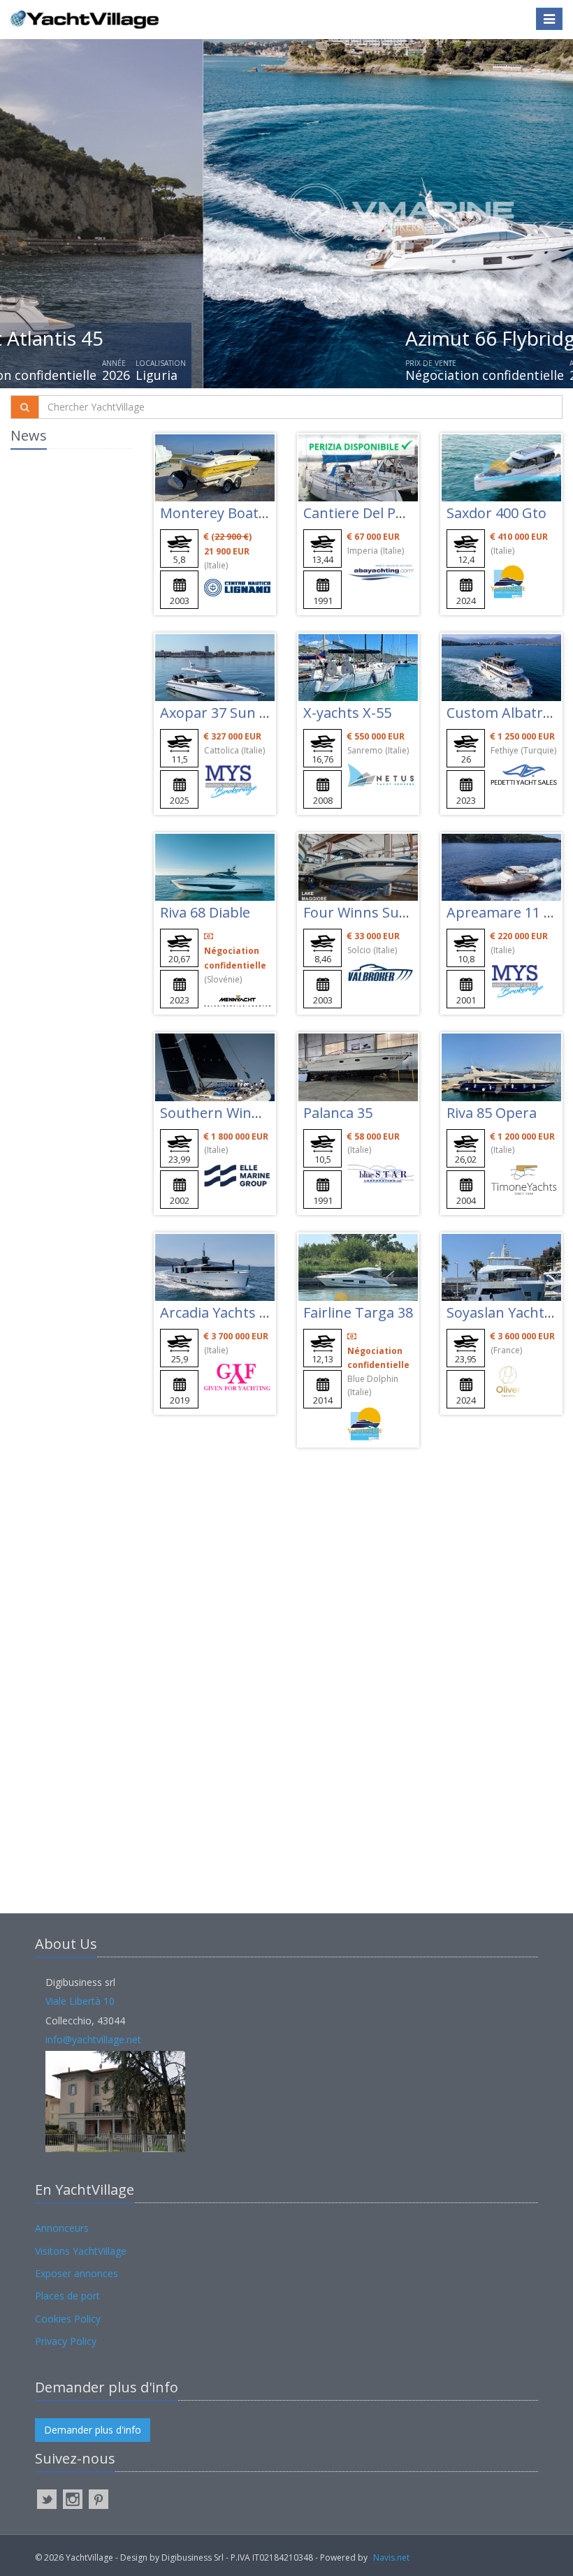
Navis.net (391, 2557)
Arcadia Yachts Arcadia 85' (245, 1312)
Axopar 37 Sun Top (223, 713)
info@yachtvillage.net (93, 2039)
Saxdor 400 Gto (496, 513)
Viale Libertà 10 (80, 2001)
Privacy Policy (66, 2341)
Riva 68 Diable (205, 912)
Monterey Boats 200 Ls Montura (266, 513)
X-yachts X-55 (347, 713)
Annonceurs (62, 2228)
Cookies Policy (68, 2319)
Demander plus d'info (93, 2430)
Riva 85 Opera (492, 1113)
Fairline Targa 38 (358, 1312)
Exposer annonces (77, 2273)
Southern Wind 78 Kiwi (234, 1113)
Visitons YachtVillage (81, 2251)
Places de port (67, 2296)
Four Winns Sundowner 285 (394, 912)
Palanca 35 (338, 1113)
